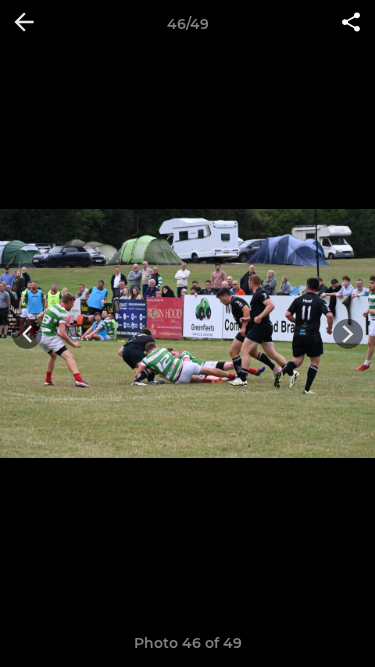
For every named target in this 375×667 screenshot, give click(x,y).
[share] (351, 24)
